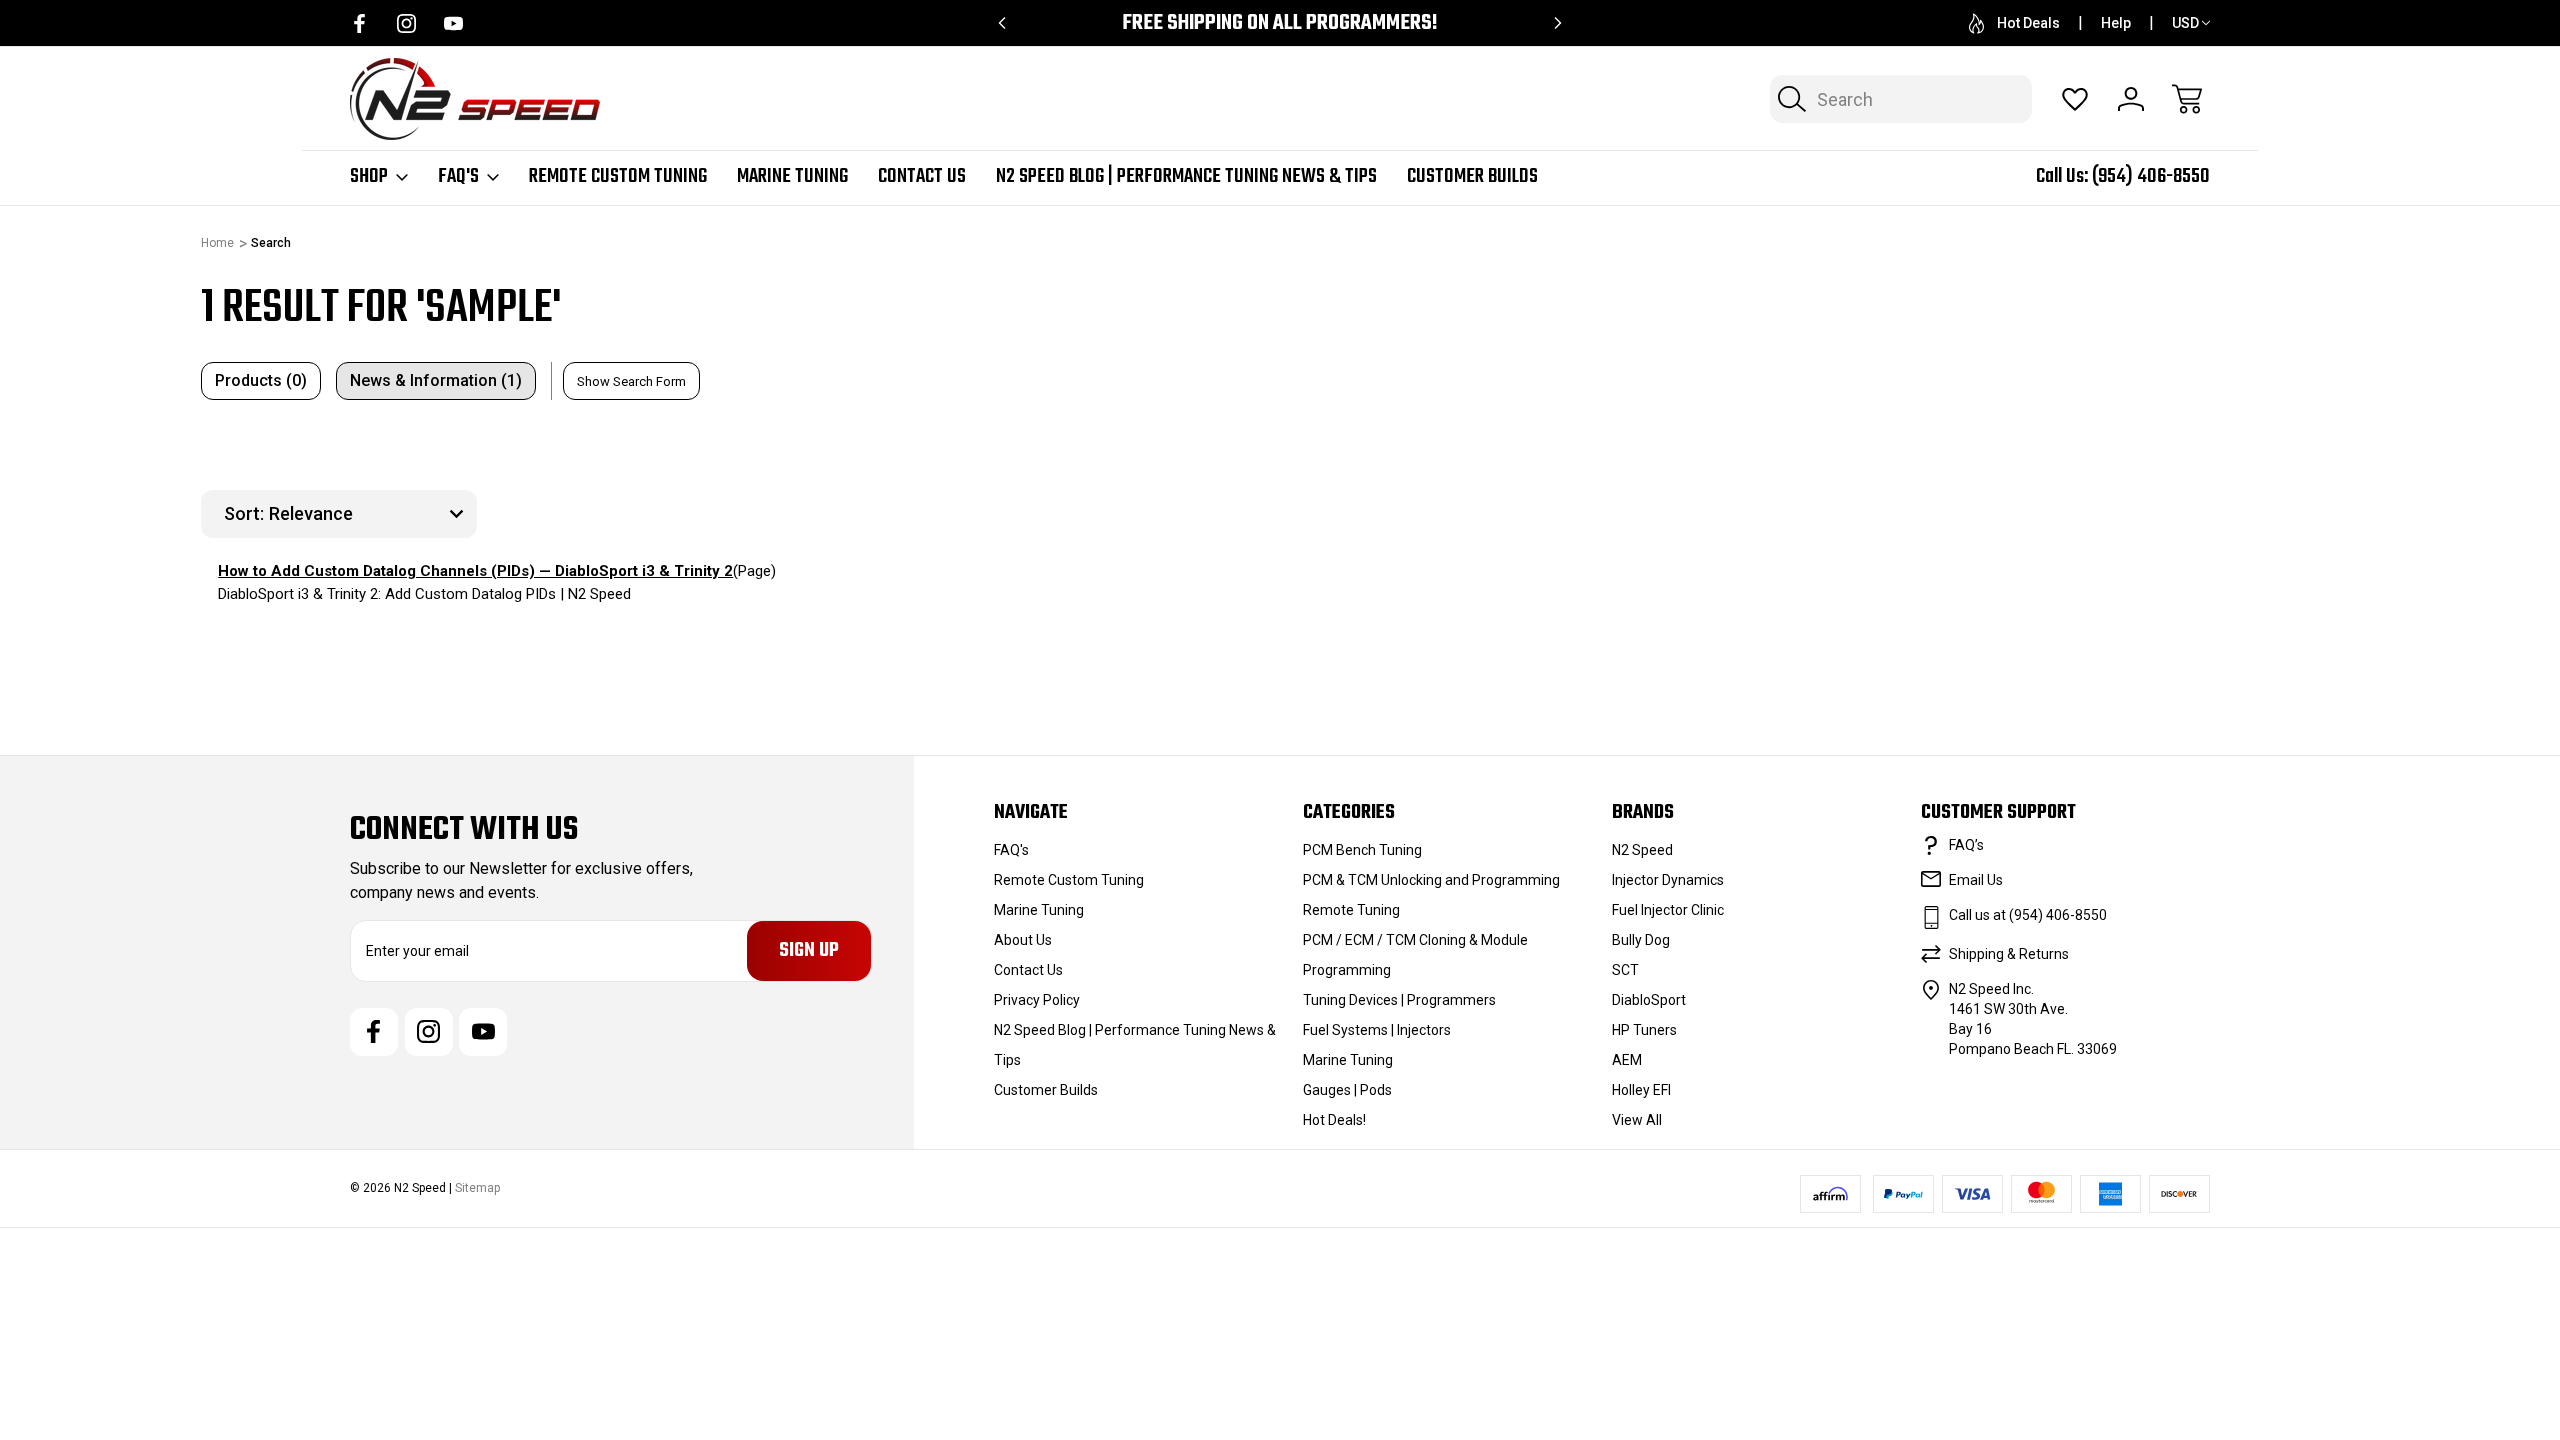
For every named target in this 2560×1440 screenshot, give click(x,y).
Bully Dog (1641, 940)
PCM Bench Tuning (1362, 850)
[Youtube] (453, 23)
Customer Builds (1472, 177)
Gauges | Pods (1347, 1090)
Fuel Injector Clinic (1668, 910)
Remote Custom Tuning (618, 177)
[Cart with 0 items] (2187, 99)
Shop (369, 177)
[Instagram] (406, 23)
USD (2185, 23)
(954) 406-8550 (2151, 176)
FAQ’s (1966, 845)
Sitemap (477, 1188)
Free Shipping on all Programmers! (1280, 23)
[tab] (261, 381)
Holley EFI (1641, 1090)
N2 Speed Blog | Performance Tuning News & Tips (1186, 177)
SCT (1625, 970)
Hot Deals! (1334, 1120)
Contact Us (922, 177)
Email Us (1976, 880)
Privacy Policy (1037, 1000)
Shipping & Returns (2009, 954)
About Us (1023, 940)
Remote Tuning (1351, 910)
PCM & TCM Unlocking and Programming (1431, 880)
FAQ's (458, 177)
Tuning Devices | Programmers (1399, 1000)
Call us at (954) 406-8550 (2028, 915)
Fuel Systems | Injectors (1377, 1030)
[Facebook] (359, 23)
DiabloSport (1649, 1000)
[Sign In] (2131, 99)
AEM (1627, 1060)
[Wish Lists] (2075, 99)
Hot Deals (2028, 23)
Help (2116, 23)
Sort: (244, 513)
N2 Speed (1642, 850)
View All (1637, 1120)
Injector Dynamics (1668, 880)
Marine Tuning (792, 177)
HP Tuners (1644, 1030)
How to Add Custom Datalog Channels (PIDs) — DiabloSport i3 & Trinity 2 (475, 571)
